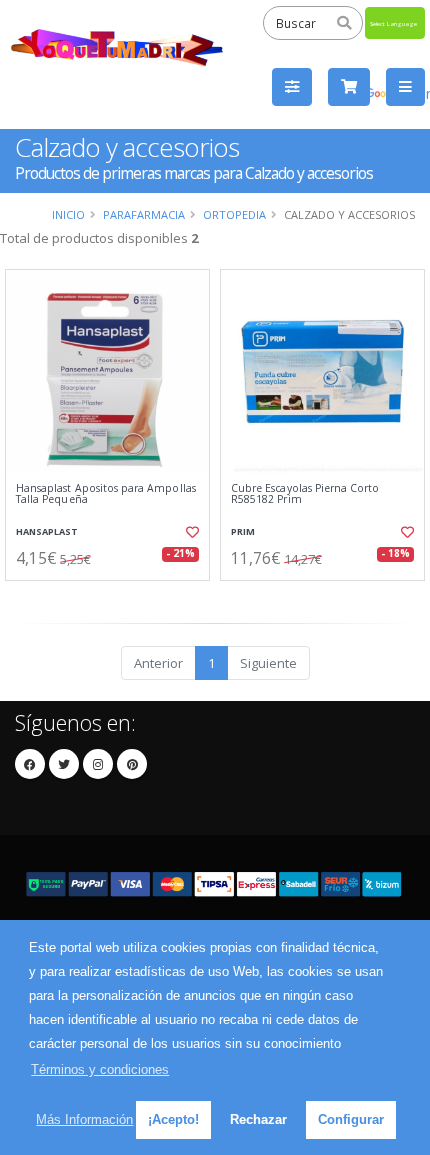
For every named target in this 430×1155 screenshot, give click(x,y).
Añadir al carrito (113, 597)
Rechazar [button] (258, 1119)
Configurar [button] (351, 1119)
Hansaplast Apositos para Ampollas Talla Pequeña (106, 494)
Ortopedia (234, 214)
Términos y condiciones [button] (100, 1069)
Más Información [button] (84, 1119)
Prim (243, 531)
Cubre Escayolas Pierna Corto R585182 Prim (305, 494)
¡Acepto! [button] (173, 1119)
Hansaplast (47, 531)
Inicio (68, 214)
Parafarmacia (144, 214)
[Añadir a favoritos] (190, 532)
